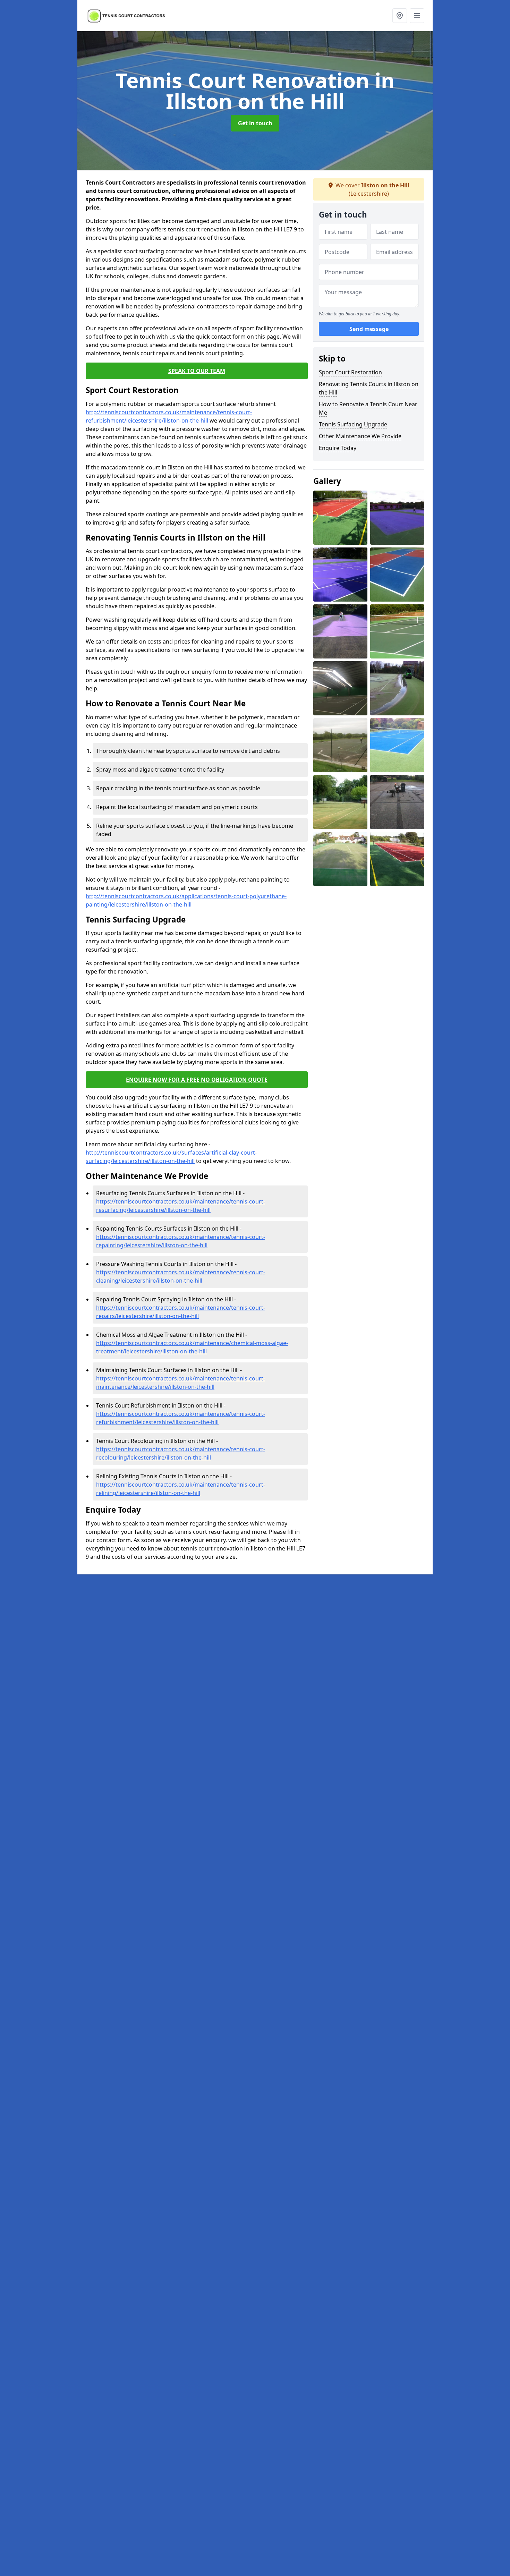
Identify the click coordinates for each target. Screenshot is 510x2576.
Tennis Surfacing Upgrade (353, 424)
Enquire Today (338, 448)
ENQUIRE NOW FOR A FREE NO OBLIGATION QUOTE (197, 1080)
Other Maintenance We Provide (360, 436)
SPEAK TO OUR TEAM (197, 371)
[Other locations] (400, 16)
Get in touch (255, 123)
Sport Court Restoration (350, 372)
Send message (369, 329)
